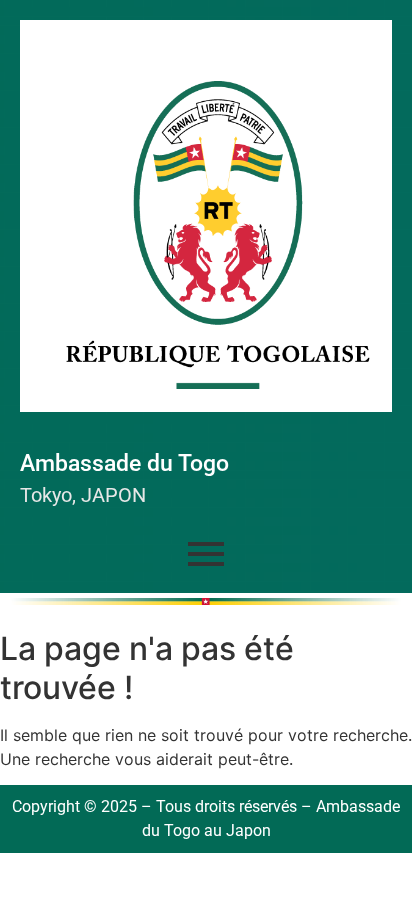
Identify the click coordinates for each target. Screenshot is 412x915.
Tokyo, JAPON (83, 495)
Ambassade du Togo (124, 463)
